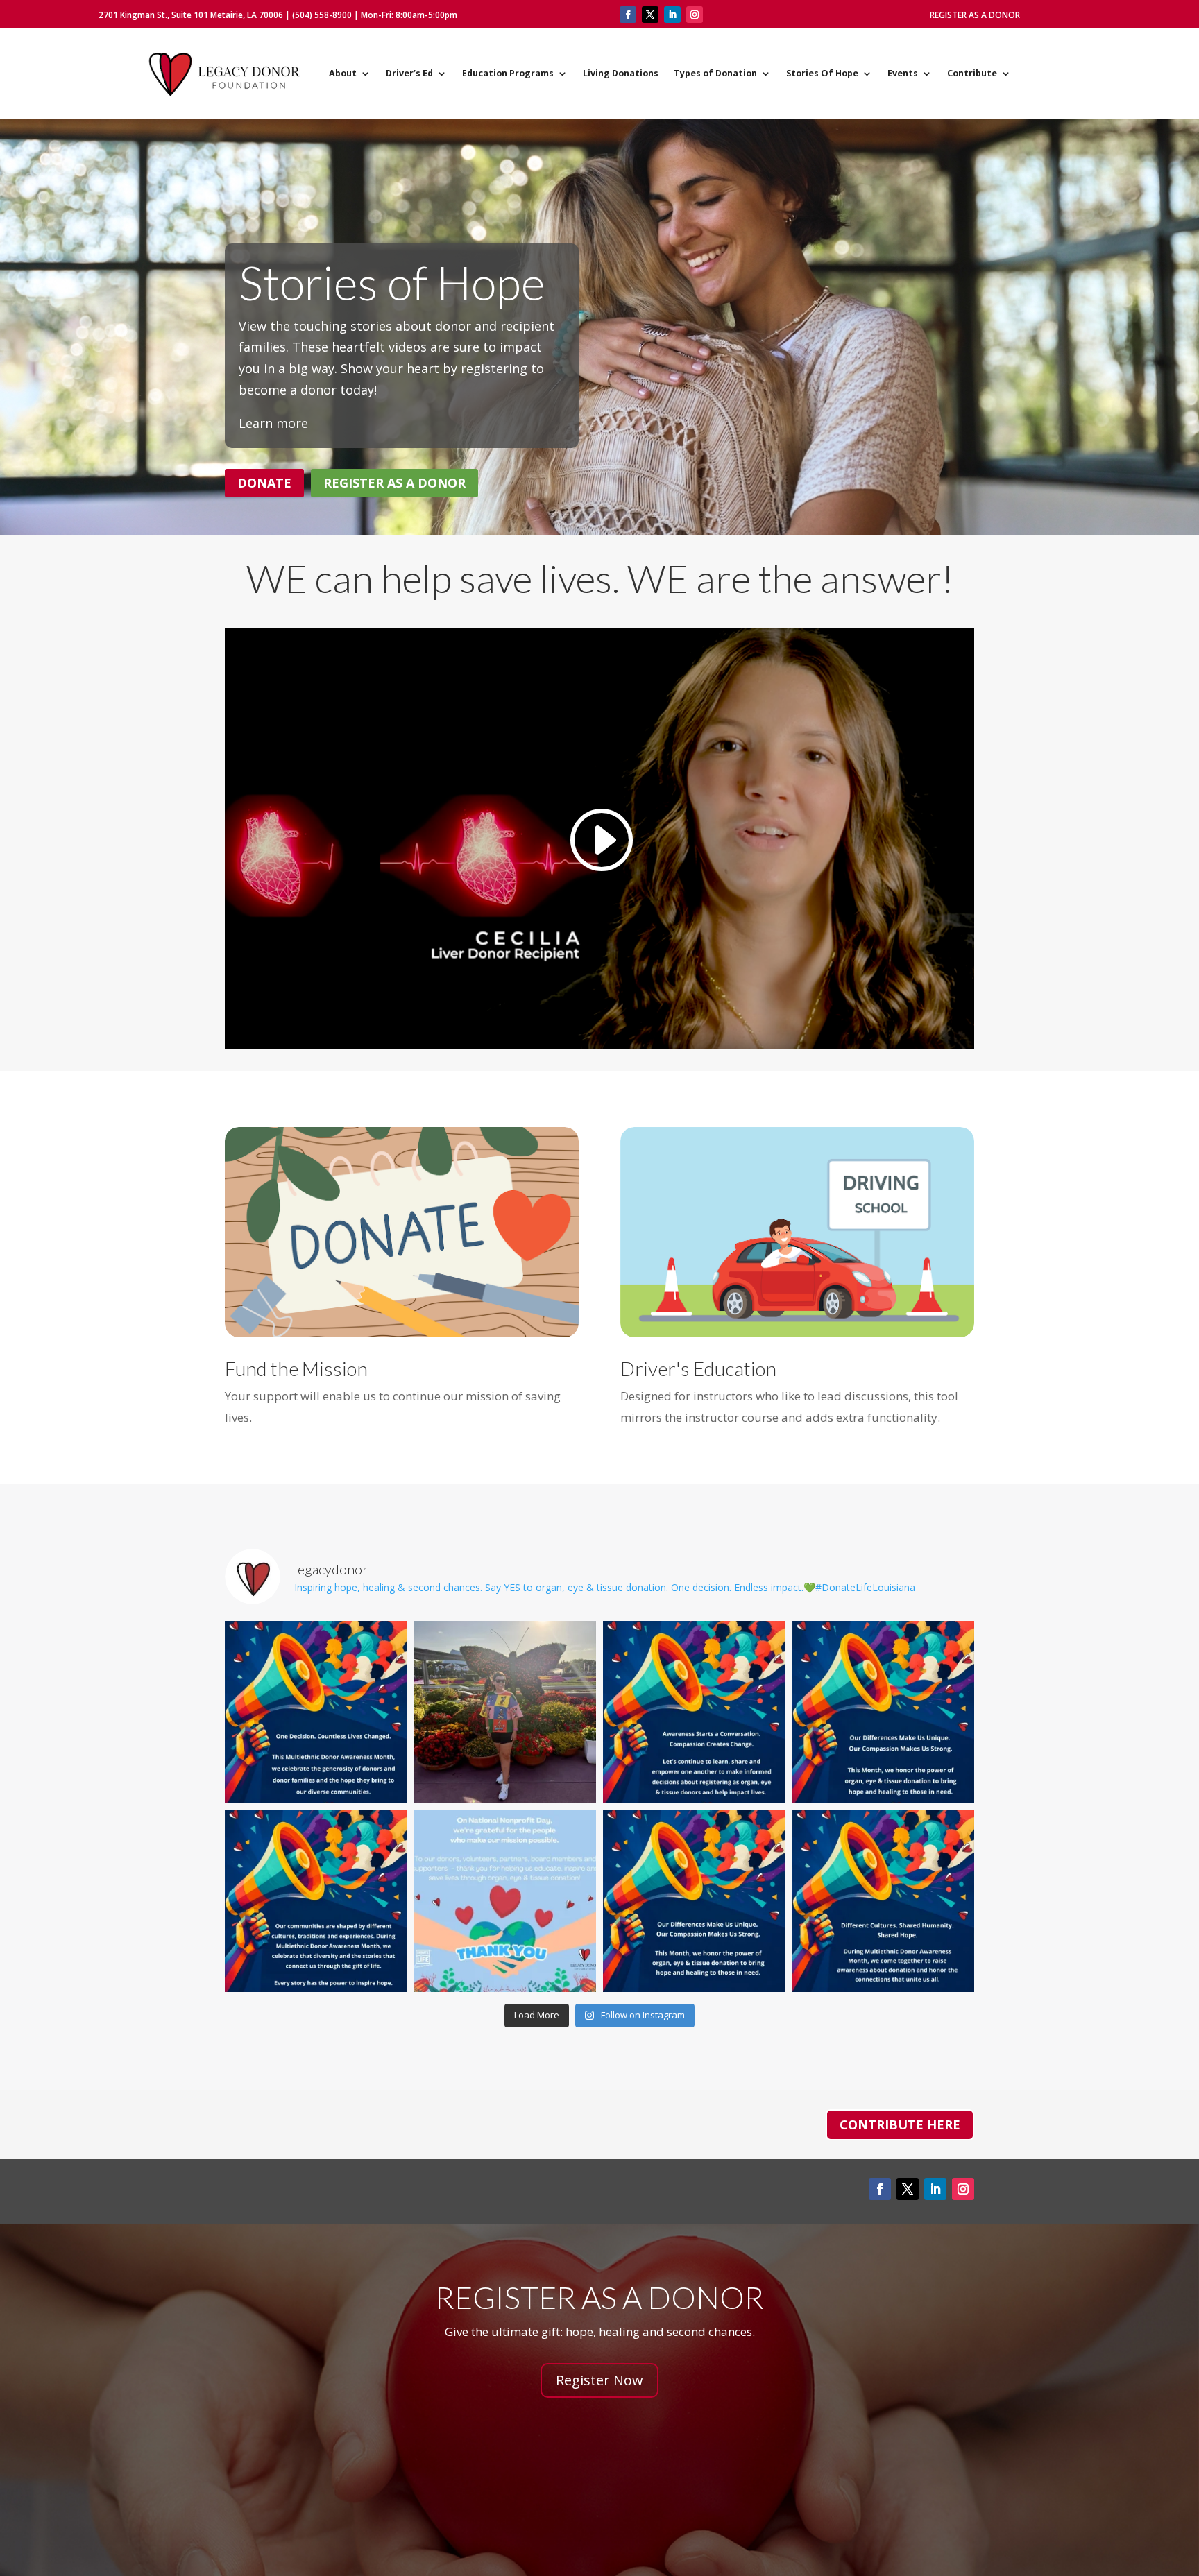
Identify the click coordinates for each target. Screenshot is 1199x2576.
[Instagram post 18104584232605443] (694, 1712)
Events (903, 73)
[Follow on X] (650, 15)
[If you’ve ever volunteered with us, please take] (505, 1901)
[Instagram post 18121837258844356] (316, 1901)
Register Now (599, 2380)
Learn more (273, 423)
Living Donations (621, 73)
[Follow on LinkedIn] (672, 15)
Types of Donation (715, 73)
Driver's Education (698, 1368)
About (343, 73)
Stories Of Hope (822, 73)
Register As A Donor (975, 15)
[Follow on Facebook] (628, 15)
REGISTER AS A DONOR (394, 483)
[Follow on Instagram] (695, 15)
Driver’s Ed (409, 73)
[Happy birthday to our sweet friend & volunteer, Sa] (505, 1712)
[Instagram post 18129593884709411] (694, 1901)
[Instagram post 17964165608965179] (884, 1712)
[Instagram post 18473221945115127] (316, 1712)
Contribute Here (900, 2124)
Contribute (972, 73)
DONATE (264, 483)
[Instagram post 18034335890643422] (884, 1901)
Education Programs (508, 73)
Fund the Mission (296, 1368)
